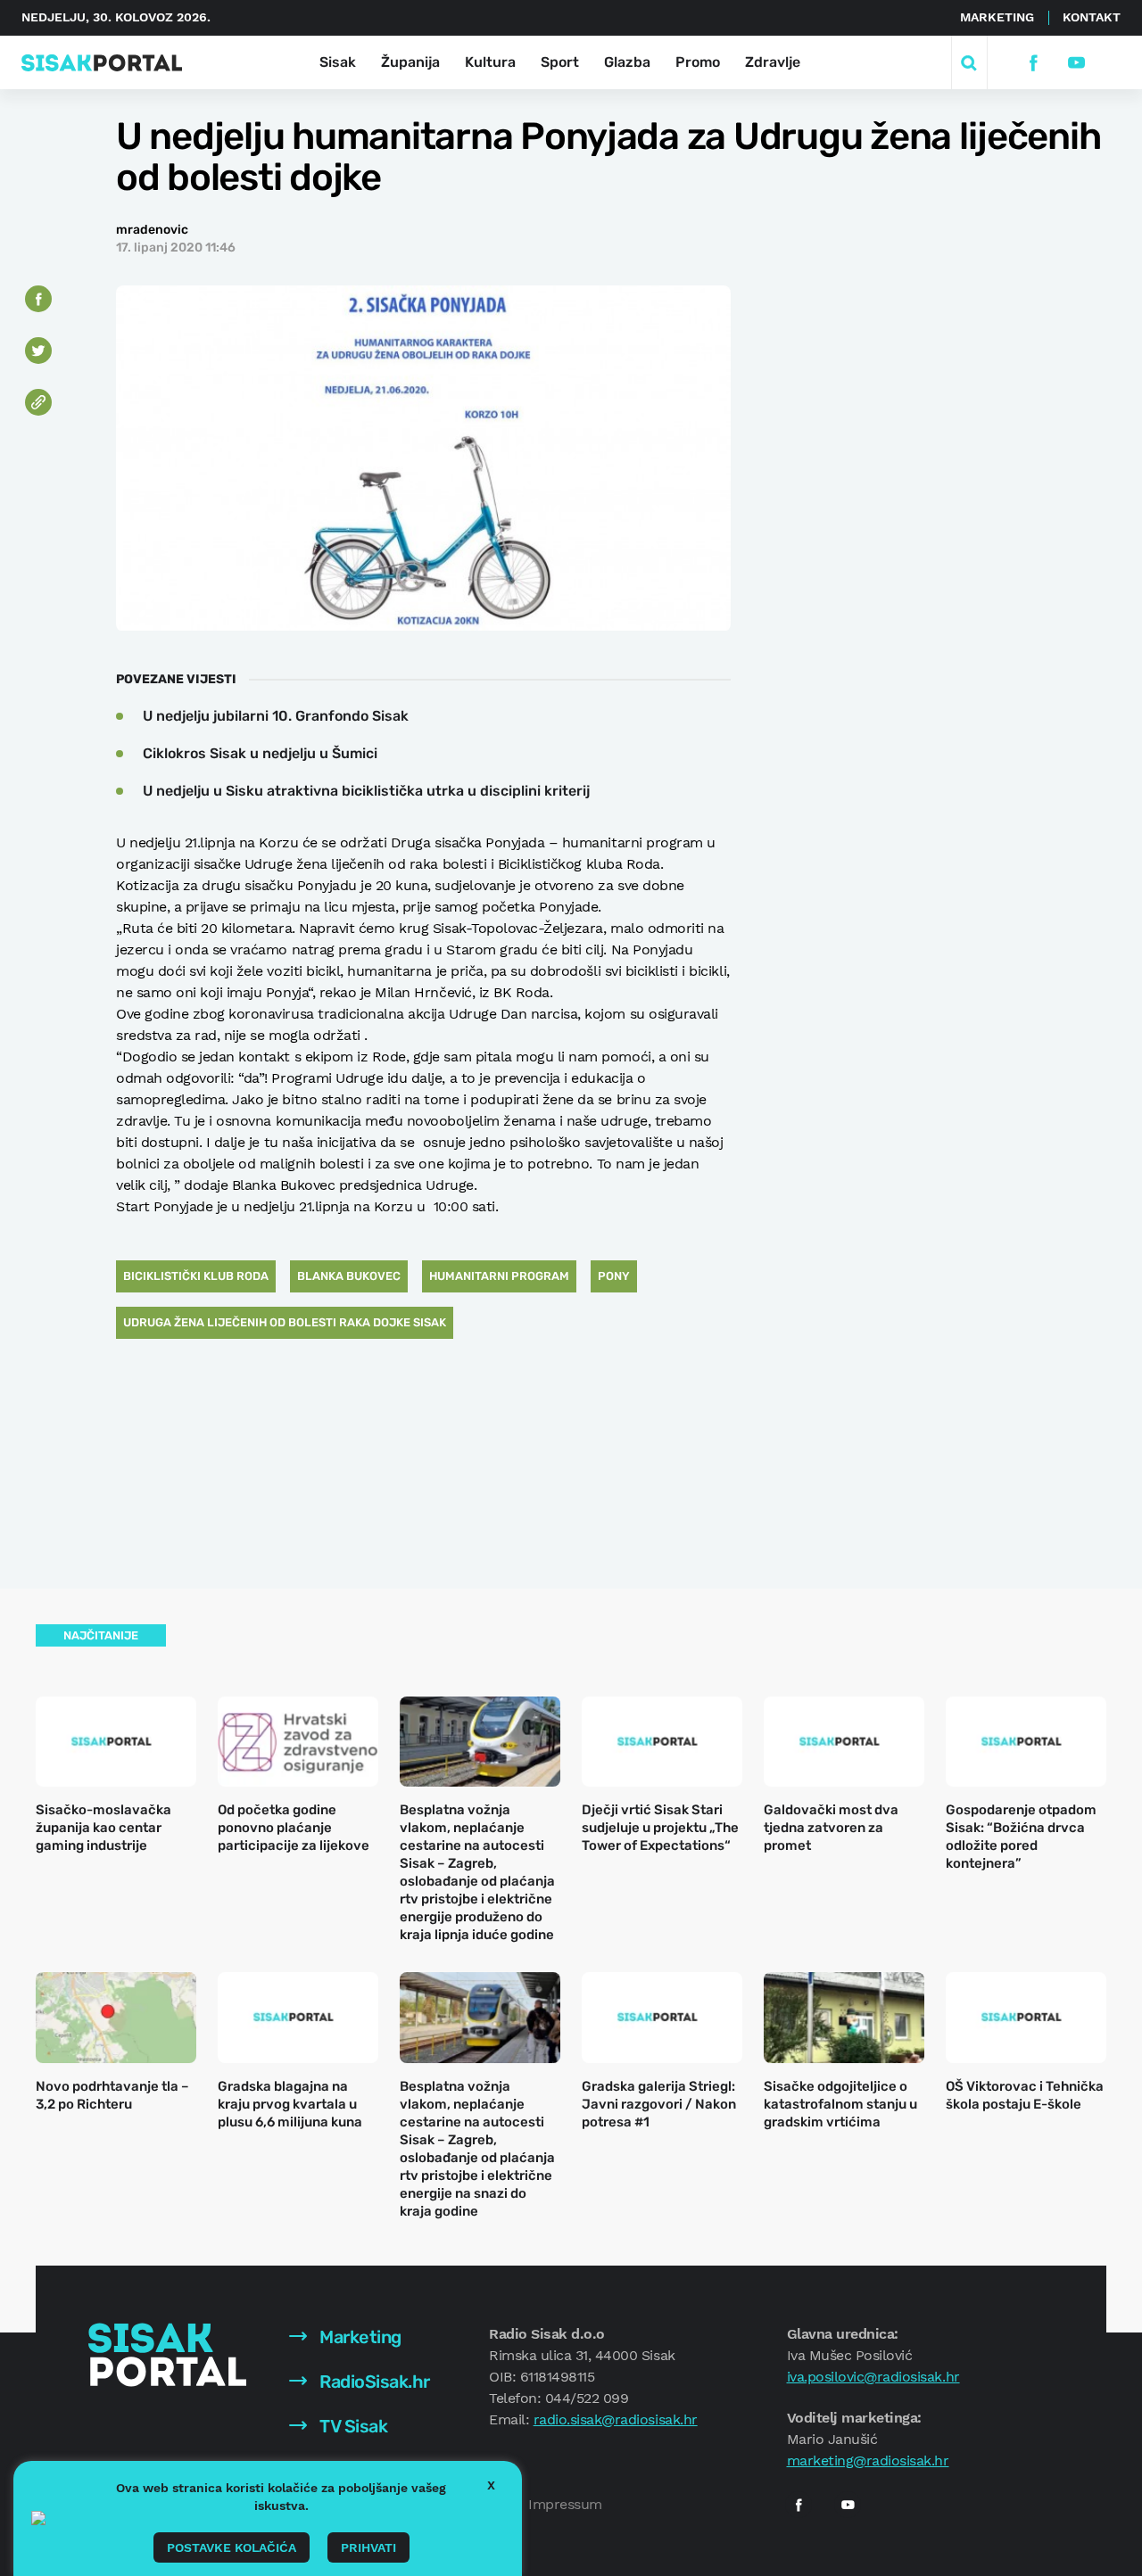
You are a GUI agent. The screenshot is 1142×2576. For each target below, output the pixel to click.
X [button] (491, 2485)
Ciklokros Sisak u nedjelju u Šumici (260, 753)
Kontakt (1092, 17)
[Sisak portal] (102, 63)
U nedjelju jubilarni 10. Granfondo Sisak (276, 716)
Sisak (338, 62)
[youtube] (1076, 63)
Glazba (627, 62)
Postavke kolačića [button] (232, 2547)
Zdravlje (773, 62)
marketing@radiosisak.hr (868, 2460)
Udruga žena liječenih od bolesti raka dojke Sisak (285, 1322)
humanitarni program (499, 1276)
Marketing (997, 17)
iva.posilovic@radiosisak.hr (873, 2377)
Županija (410, 62)
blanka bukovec (349, 1276)
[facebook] (1033, 63)
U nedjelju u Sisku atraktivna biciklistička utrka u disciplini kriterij (366, 791)
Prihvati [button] (368, 2547)
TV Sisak (352, 2426)
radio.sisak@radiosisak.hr (616, 2419)
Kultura (490, 62)
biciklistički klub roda (196, 1276)
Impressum (565, 2504)
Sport (560, 62)
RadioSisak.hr (373, 2382)
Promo (698, 62)
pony (614, 1276)
